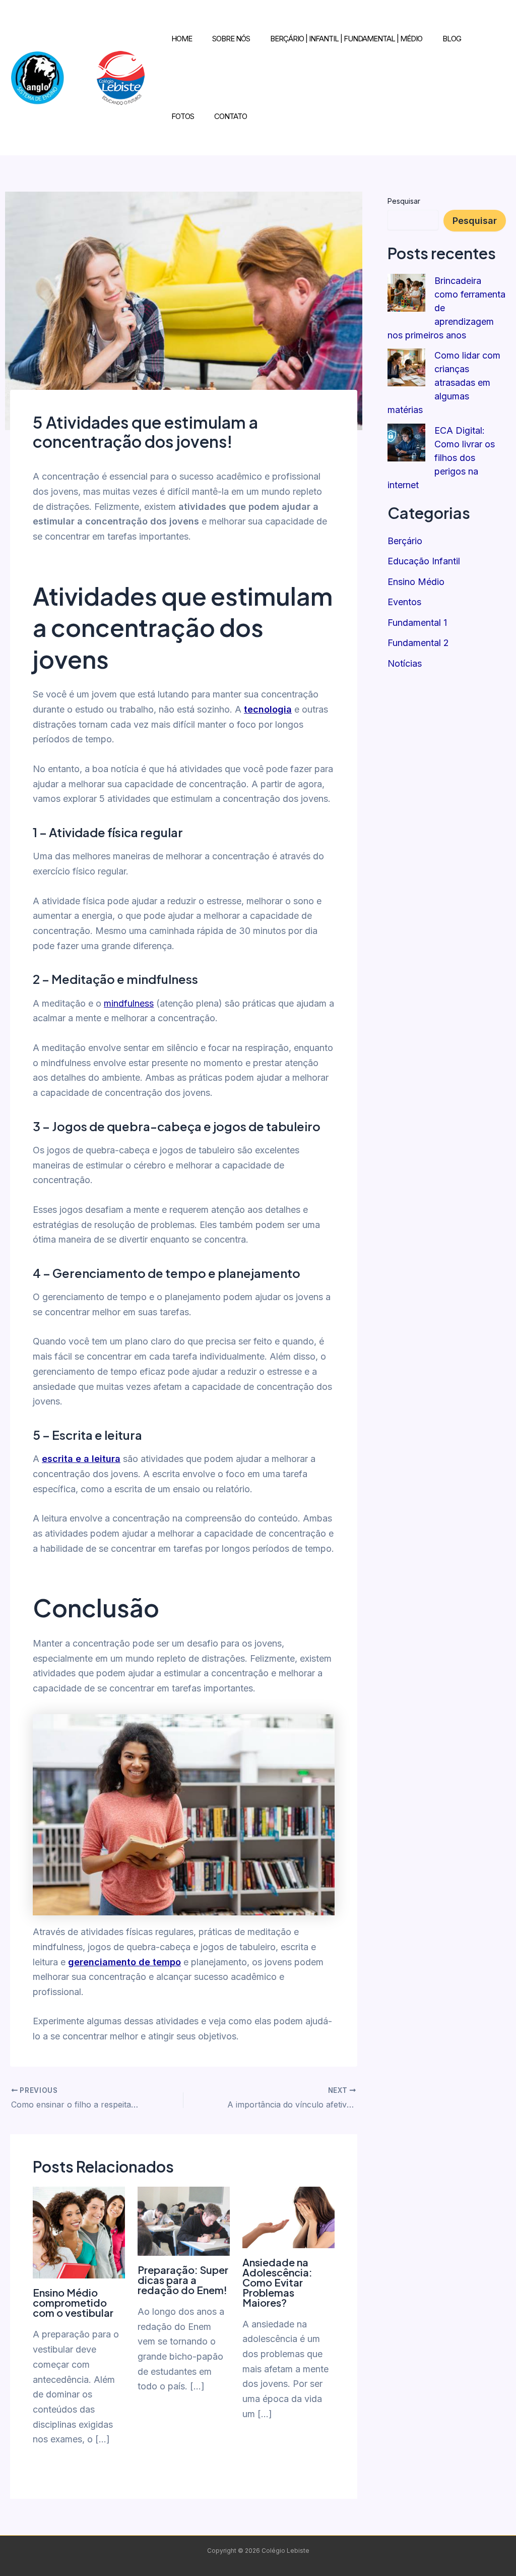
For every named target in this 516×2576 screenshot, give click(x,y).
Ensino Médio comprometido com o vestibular (73, 2302)
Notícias (405, 663)
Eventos (404, 602)
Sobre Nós (231, 39)
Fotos (183, 116)
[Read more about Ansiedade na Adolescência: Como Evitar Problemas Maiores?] (288, 2216)
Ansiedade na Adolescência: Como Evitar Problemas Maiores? (277, 2282)
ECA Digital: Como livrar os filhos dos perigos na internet (441, 458)
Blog (452, 39)
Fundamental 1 (417, 623)
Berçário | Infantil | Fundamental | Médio (346, 39)
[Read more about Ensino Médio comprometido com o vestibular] (79, 2232)
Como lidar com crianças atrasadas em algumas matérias (444, 383)
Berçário (405, 541)
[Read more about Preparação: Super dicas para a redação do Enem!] (184, 2220)
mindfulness (129, 1003)
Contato (231, 116)
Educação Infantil (424, 561)
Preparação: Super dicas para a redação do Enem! (183, 2280)
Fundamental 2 (418, 643)
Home (182, 39)
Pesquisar (404, 201)
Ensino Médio (416, 582)
